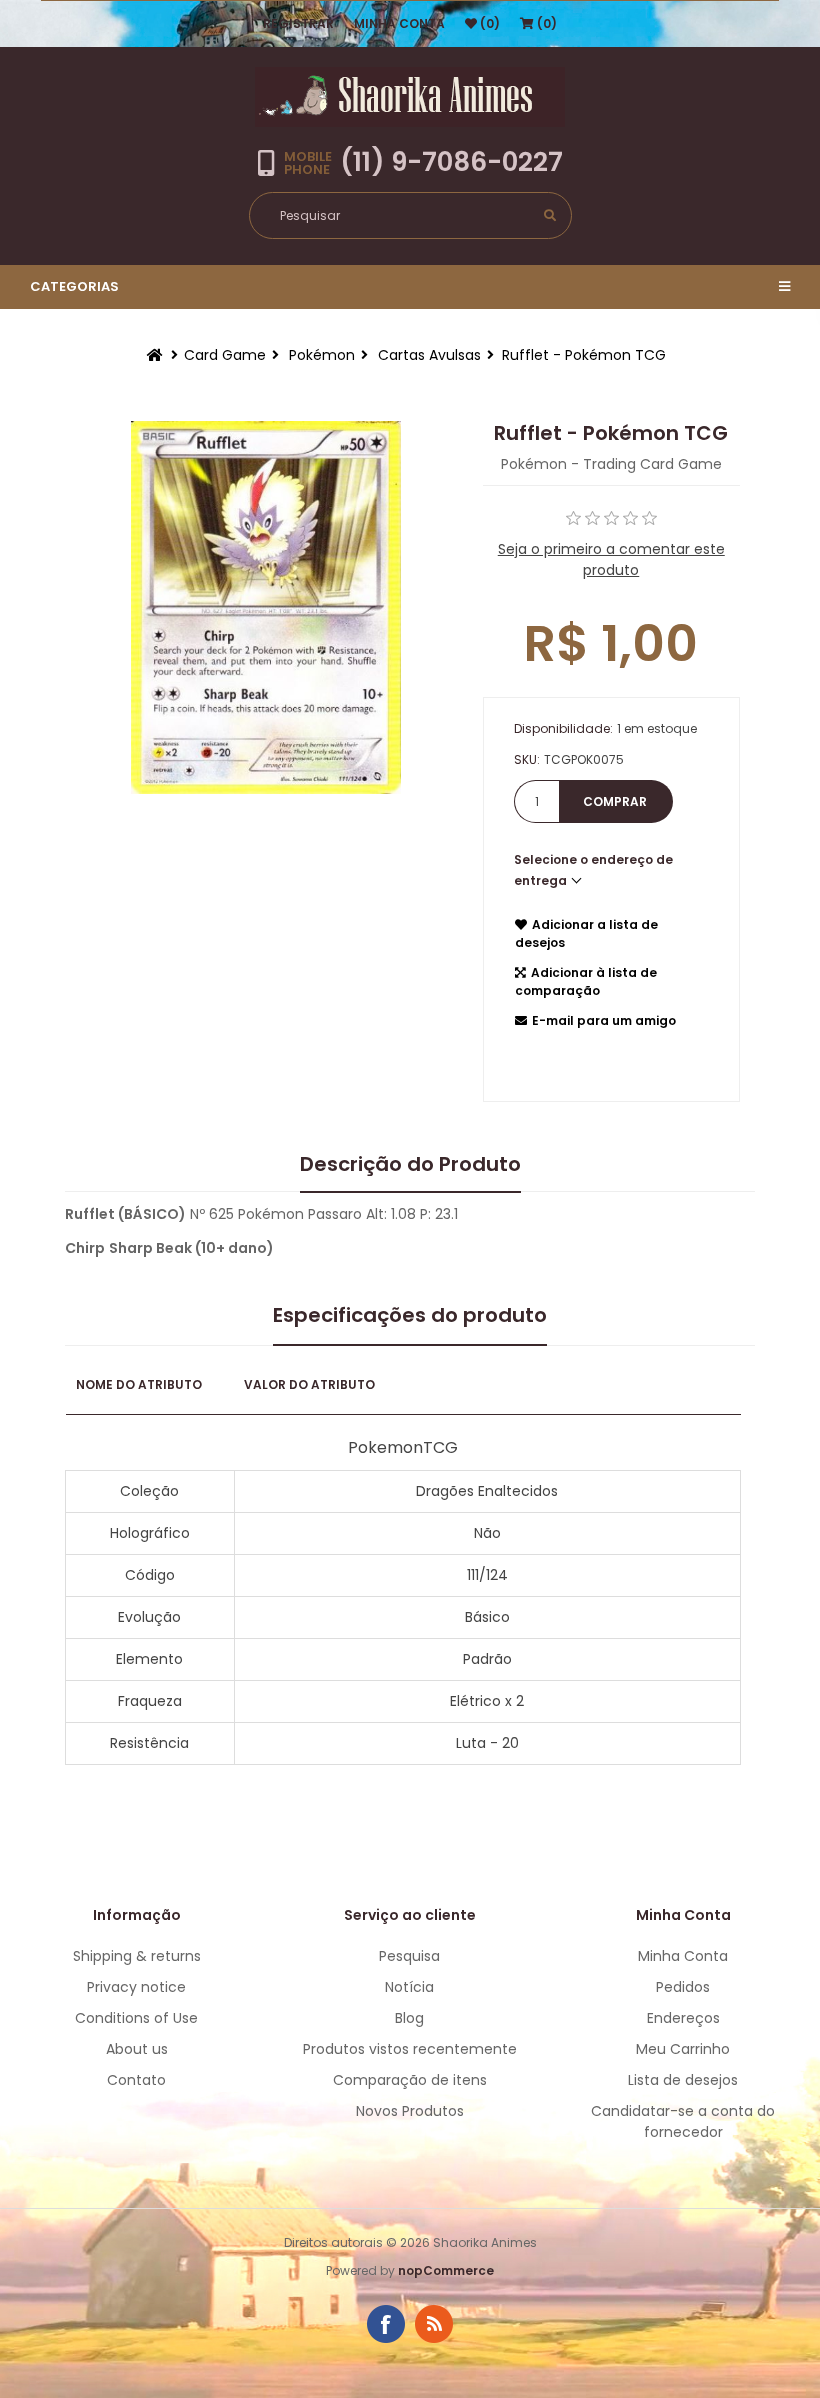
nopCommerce (446, 2270)
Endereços (683, 2018)
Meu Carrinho (683, 2049)
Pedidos (683, 1987)
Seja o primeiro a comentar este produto (611, 559)
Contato (136, 2080)
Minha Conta (399, 23)
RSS (434, 2324)
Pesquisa (409, 1956)
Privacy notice (136, 1987)
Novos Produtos (410, 2111)
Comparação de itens (410, 2080)
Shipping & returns (137, 1956)
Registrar (298, 23)
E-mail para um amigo (604, 1020)
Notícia (409, 1987)
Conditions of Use (136, 2018)
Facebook (386, 2324)
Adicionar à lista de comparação (586, 981)
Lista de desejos (683, 2080)
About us (137, 2049)
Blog (409, 2018)
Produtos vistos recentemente (410, 2049)
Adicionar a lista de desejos (586, 933)
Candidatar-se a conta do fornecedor (683, 2121)
